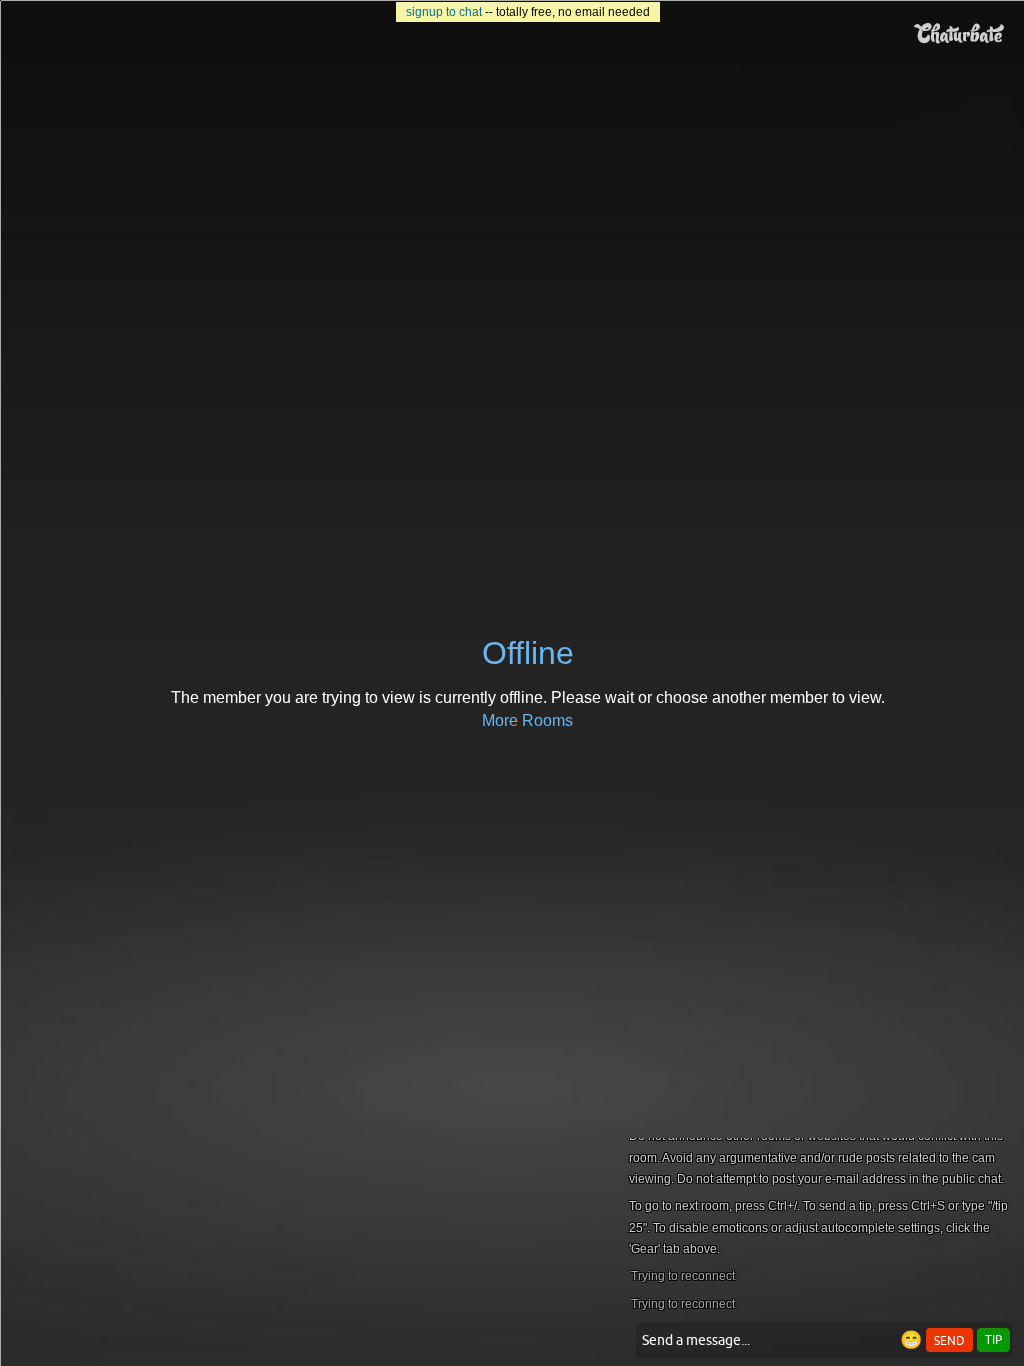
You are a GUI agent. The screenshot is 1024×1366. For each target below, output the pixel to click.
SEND (949, 1341)
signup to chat (444, 12)
